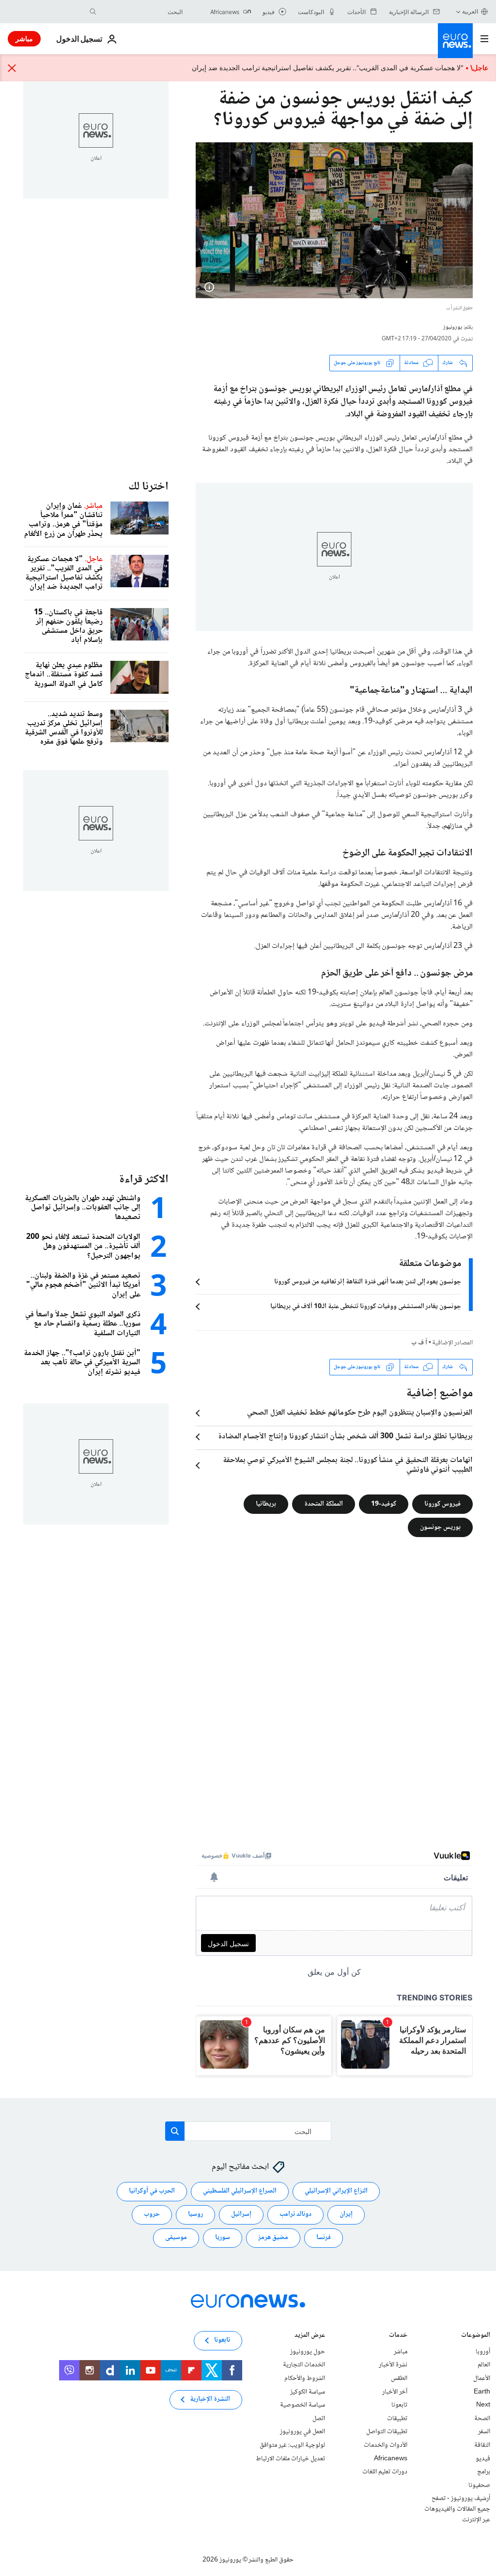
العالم (484, 2365)
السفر (484, 2432)
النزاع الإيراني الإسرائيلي (336, 2191)
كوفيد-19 (384, 1504)
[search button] (93, 12)
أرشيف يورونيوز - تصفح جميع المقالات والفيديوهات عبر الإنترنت (457, 2509)
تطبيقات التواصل (387, 2432)
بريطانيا (266, 1504)
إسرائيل (241, 2214)
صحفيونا (479, 2485)
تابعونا (399, 2405)
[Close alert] (12, 68)
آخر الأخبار (395, 2392)
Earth (482, 2392)
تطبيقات (397, 2419)
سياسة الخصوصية (302, 2405)
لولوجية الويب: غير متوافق (292, 2445)
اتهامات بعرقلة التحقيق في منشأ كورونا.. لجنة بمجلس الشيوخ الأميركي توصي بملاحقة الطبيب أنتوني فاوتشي (348, 1465)
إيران (346, 2214)
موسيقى (176, 2238)
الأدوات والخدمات (386, 2445)
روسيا (195, 2214)
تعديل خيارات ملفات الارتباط (290, 2458)
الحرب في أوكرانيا (152, 2191)
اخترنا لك (148, 487)
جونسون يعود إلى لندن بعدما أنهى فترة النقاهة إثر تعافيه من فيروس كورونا (368, 1282)
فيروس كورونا (442, 1504)
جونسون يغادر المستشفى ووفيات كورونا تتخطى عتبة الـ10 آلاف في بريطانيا (366, 1307)
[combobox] (142, 12)
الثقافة (482, 2445)
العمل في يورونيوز (302, 2432)
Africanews (391, 2458)
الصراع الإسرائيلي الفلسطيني (240, 2191)
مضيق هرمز (273, 2238)
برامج (484, 2472)
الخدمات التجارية (304, 2365)
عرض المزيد (310, 2336)
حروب (152, 2214)
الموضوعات (476, 2336)
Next (483, 2405)
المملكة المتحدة (324, 1504)
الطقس (399, 2378)
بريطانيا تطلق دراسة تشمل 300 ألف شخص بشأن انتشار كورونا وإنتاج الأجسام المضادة (345, 1437)
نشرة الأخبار (393, 2365)
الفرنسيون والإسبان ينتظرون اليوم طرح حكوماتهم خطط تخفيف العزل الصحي (360, 1413)
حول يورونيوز (308, 2352)
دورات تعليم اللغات (385, 2472)
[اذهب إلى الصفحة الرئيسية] (455, 41)
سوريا (223, 2238)
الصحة (482, 2419)
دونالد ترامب (295, 2214)
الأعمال (482, 2378)
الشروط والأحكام (305, 2378)
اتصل (319, 2419)
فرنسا (324, 2238)
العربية (470, 11)
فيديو (483, 2458)
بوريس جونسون (440, 1527)
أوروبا (483, 2352)
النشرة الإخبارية (210, 2399)
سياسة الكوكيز (308, 2392)
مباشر (24, 38)
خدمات (398, 2336)
